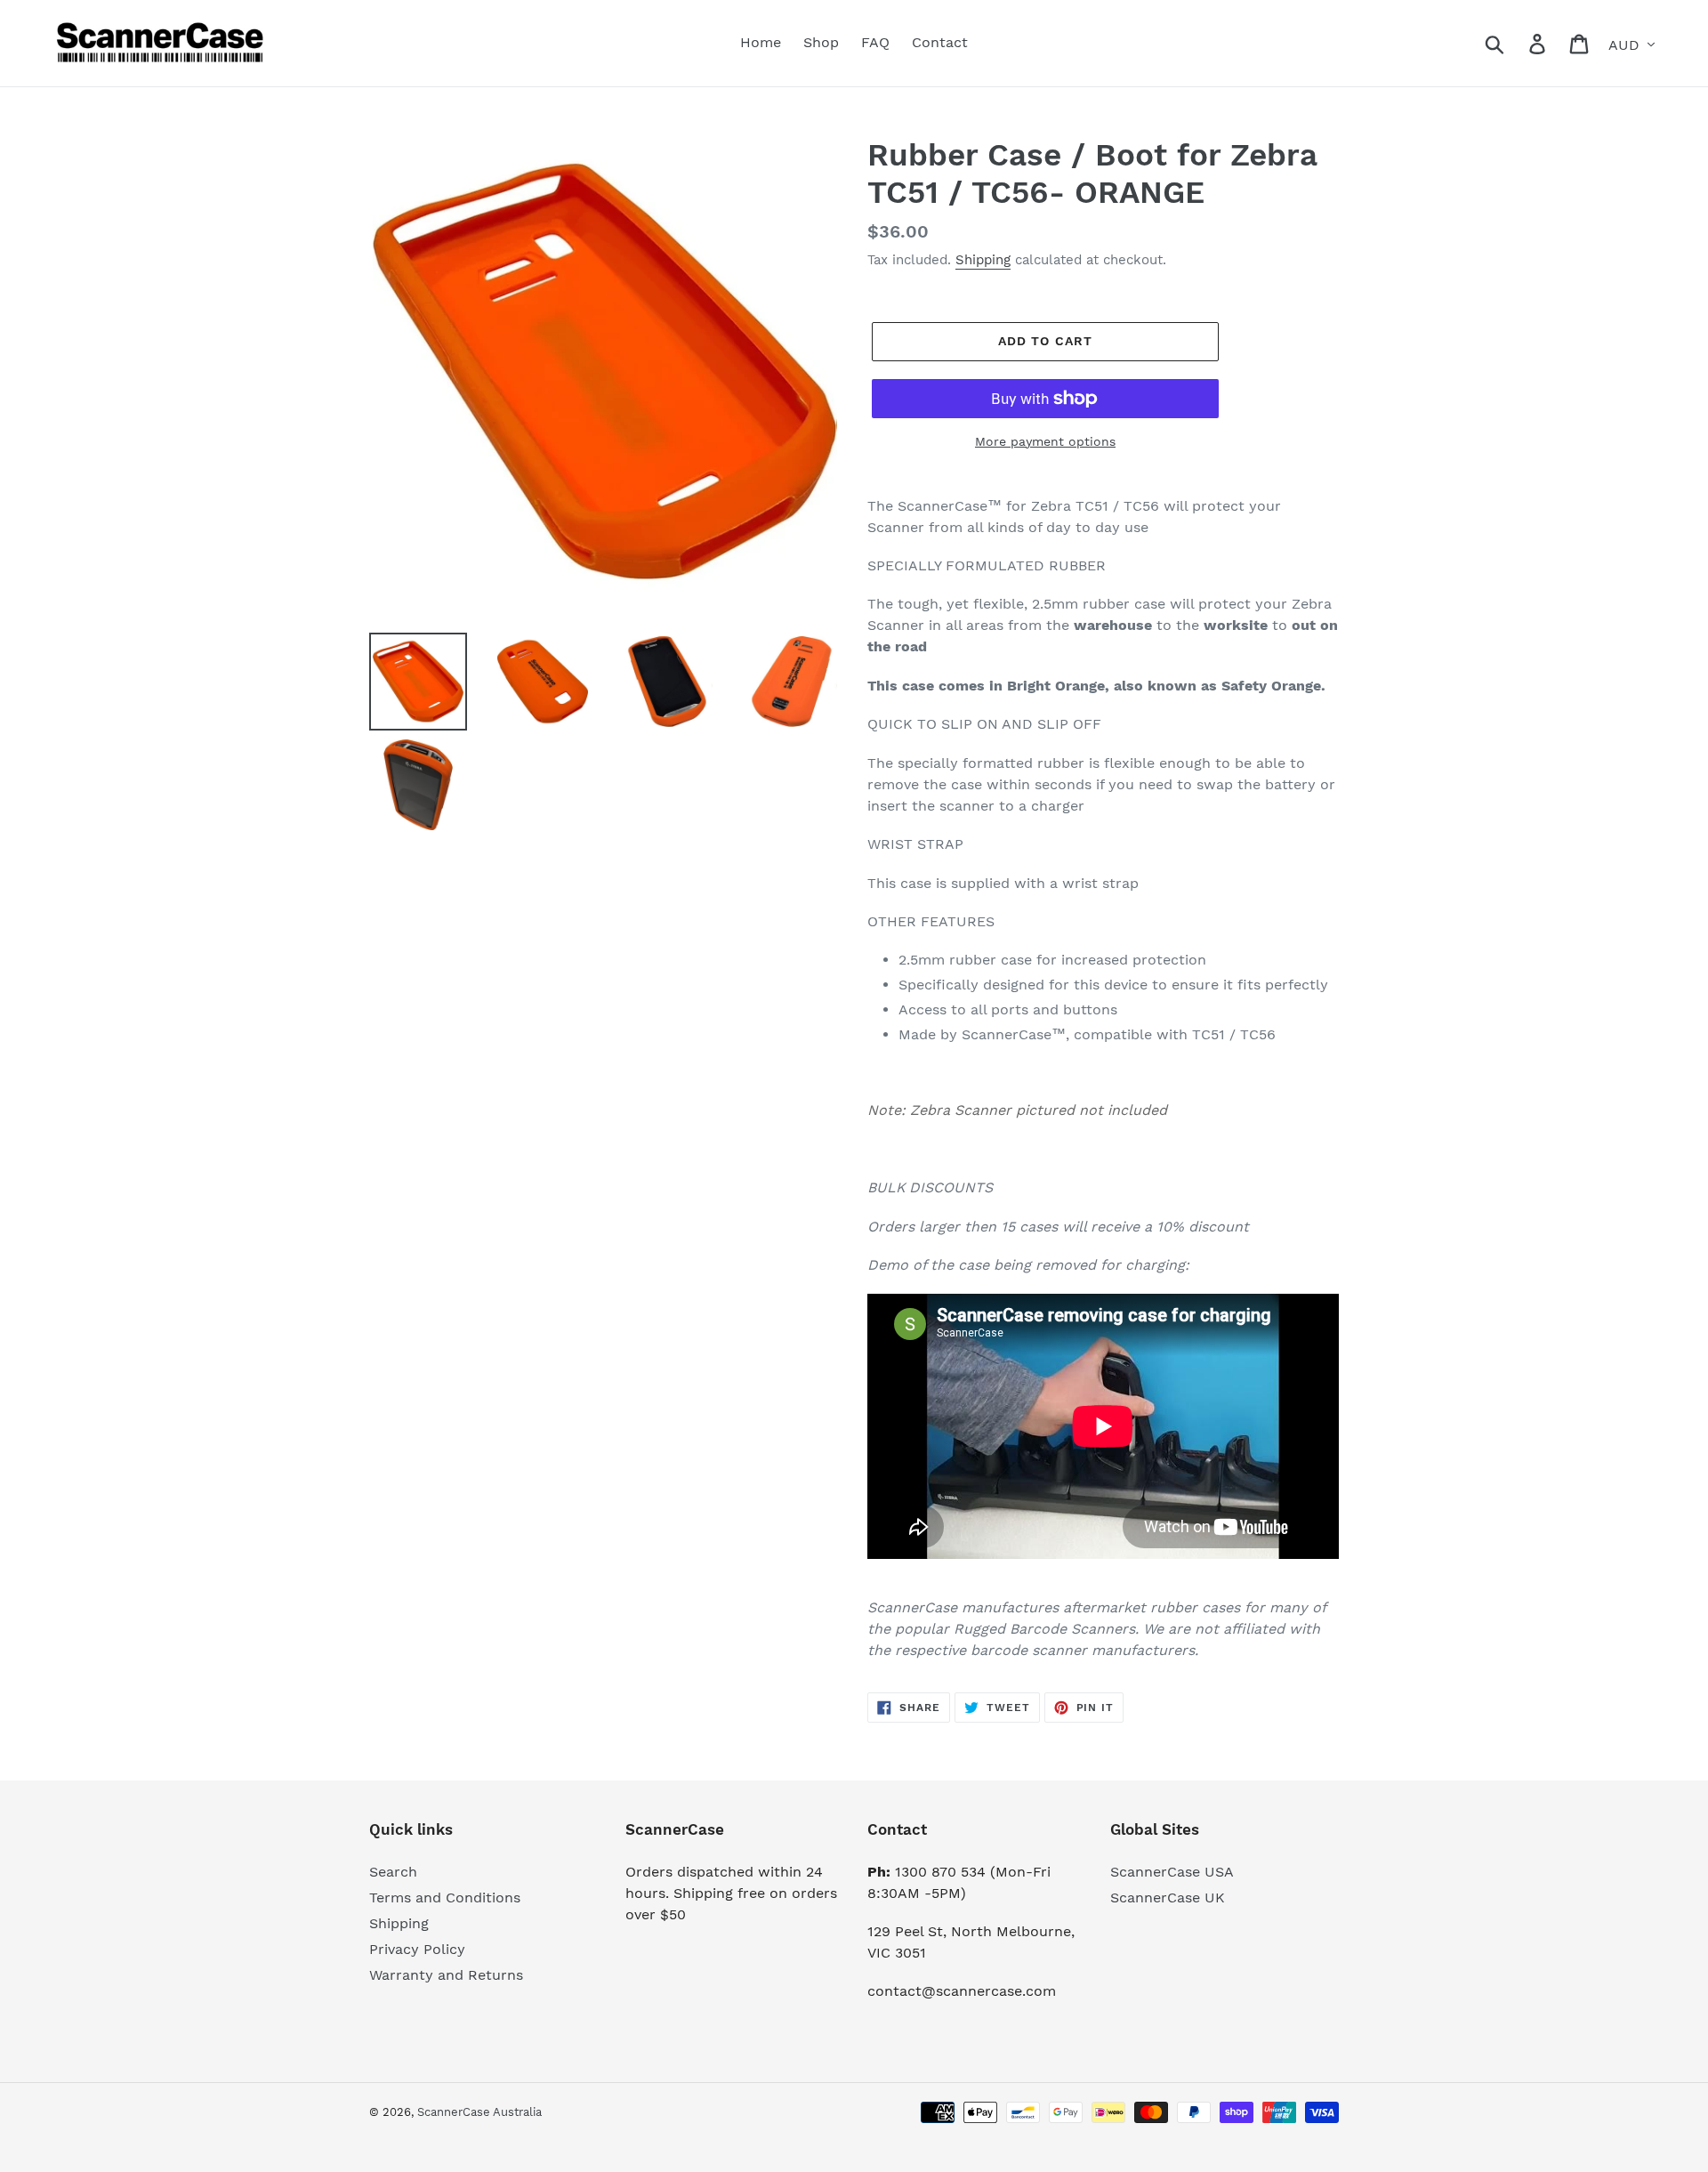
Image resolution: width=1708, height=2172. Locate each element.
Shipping (983, 260)
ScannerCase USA (1172, 1872)
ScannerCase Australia (479, 2112)
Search (393, 1872)
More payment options (1045, 441)
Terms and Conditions (445, 1897)
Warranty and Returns (446, 1975)
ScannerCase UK (1168, 1897)
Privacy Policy (417, 1949)
